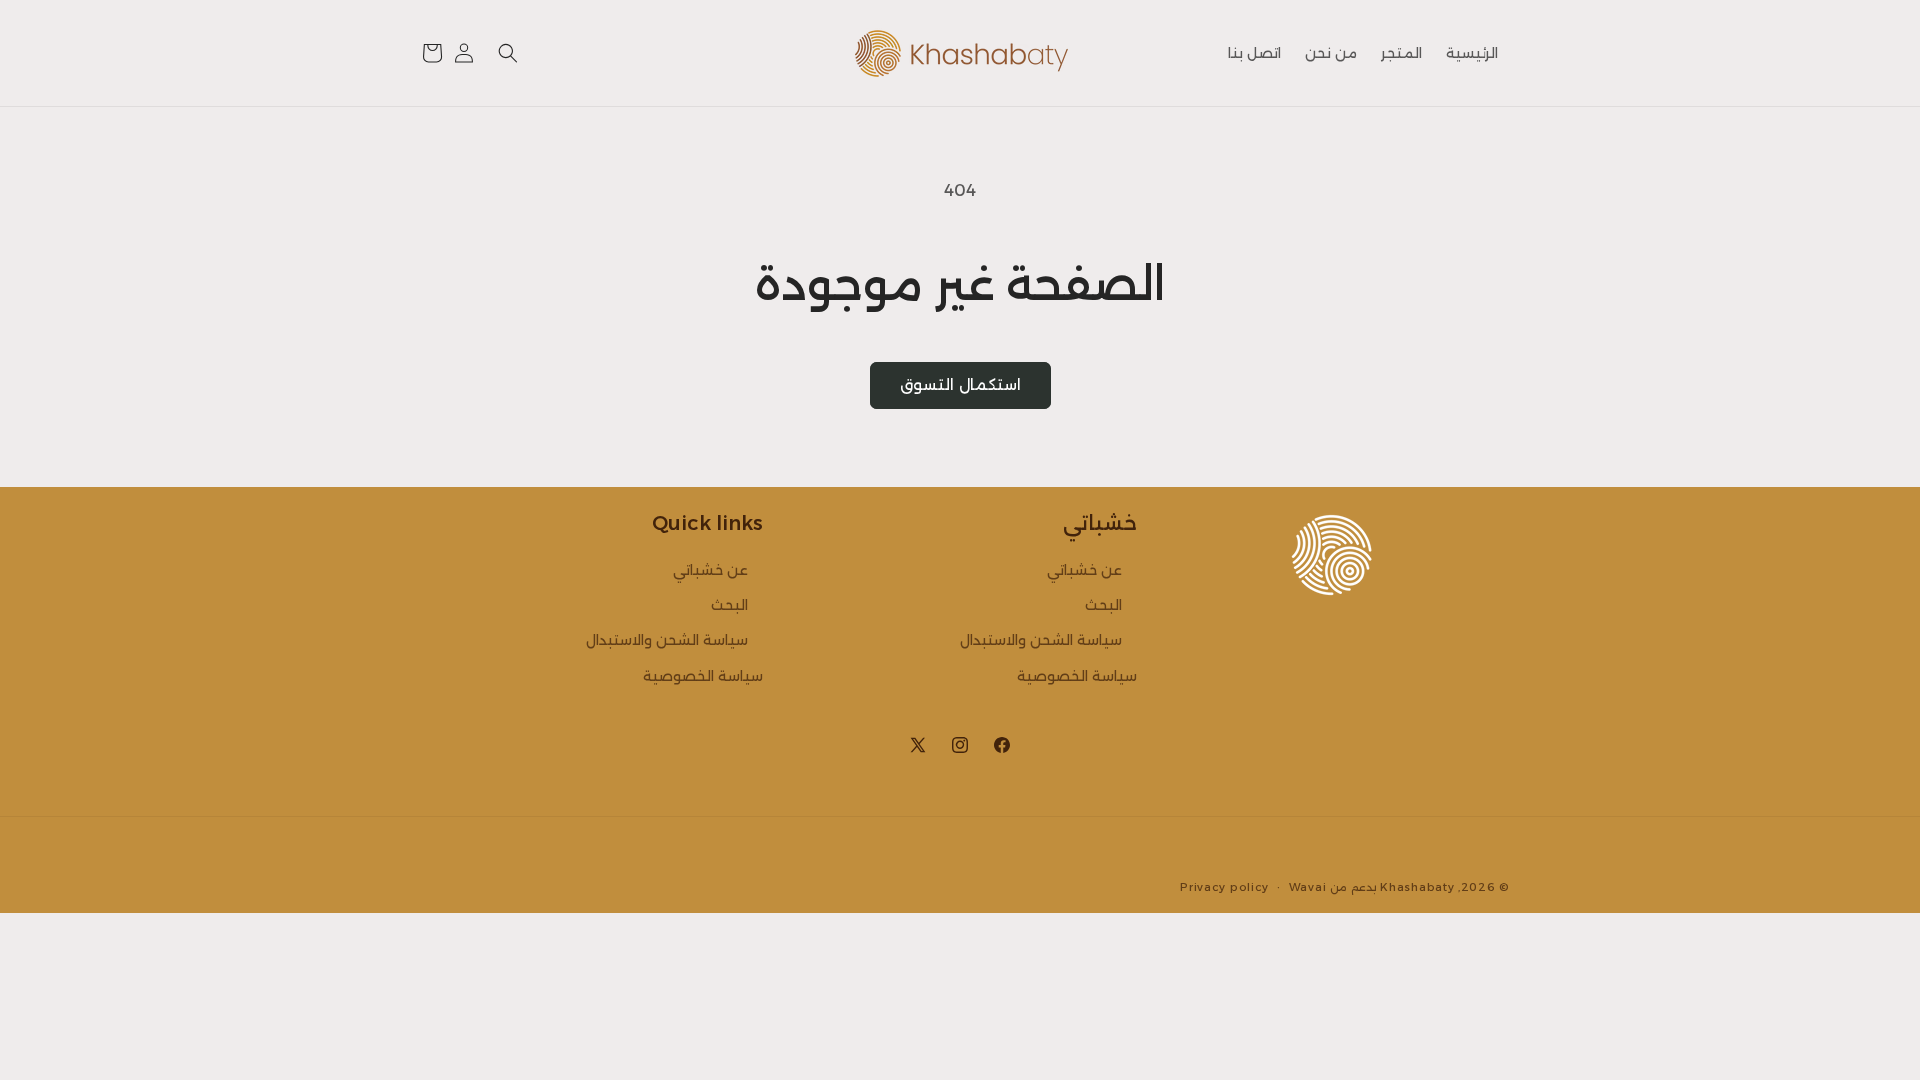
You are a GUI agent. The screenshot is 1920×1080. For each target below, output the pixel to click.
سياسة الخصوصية (1077, 676)
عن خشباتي (1084, 570)
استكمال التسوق (960, 384)
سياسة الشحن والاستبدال (1041, 640)
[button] (508, 53)
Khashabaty (1417, 887)
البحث (1103, 605)
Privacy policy (1224, 887)
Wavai (1308, 887)
